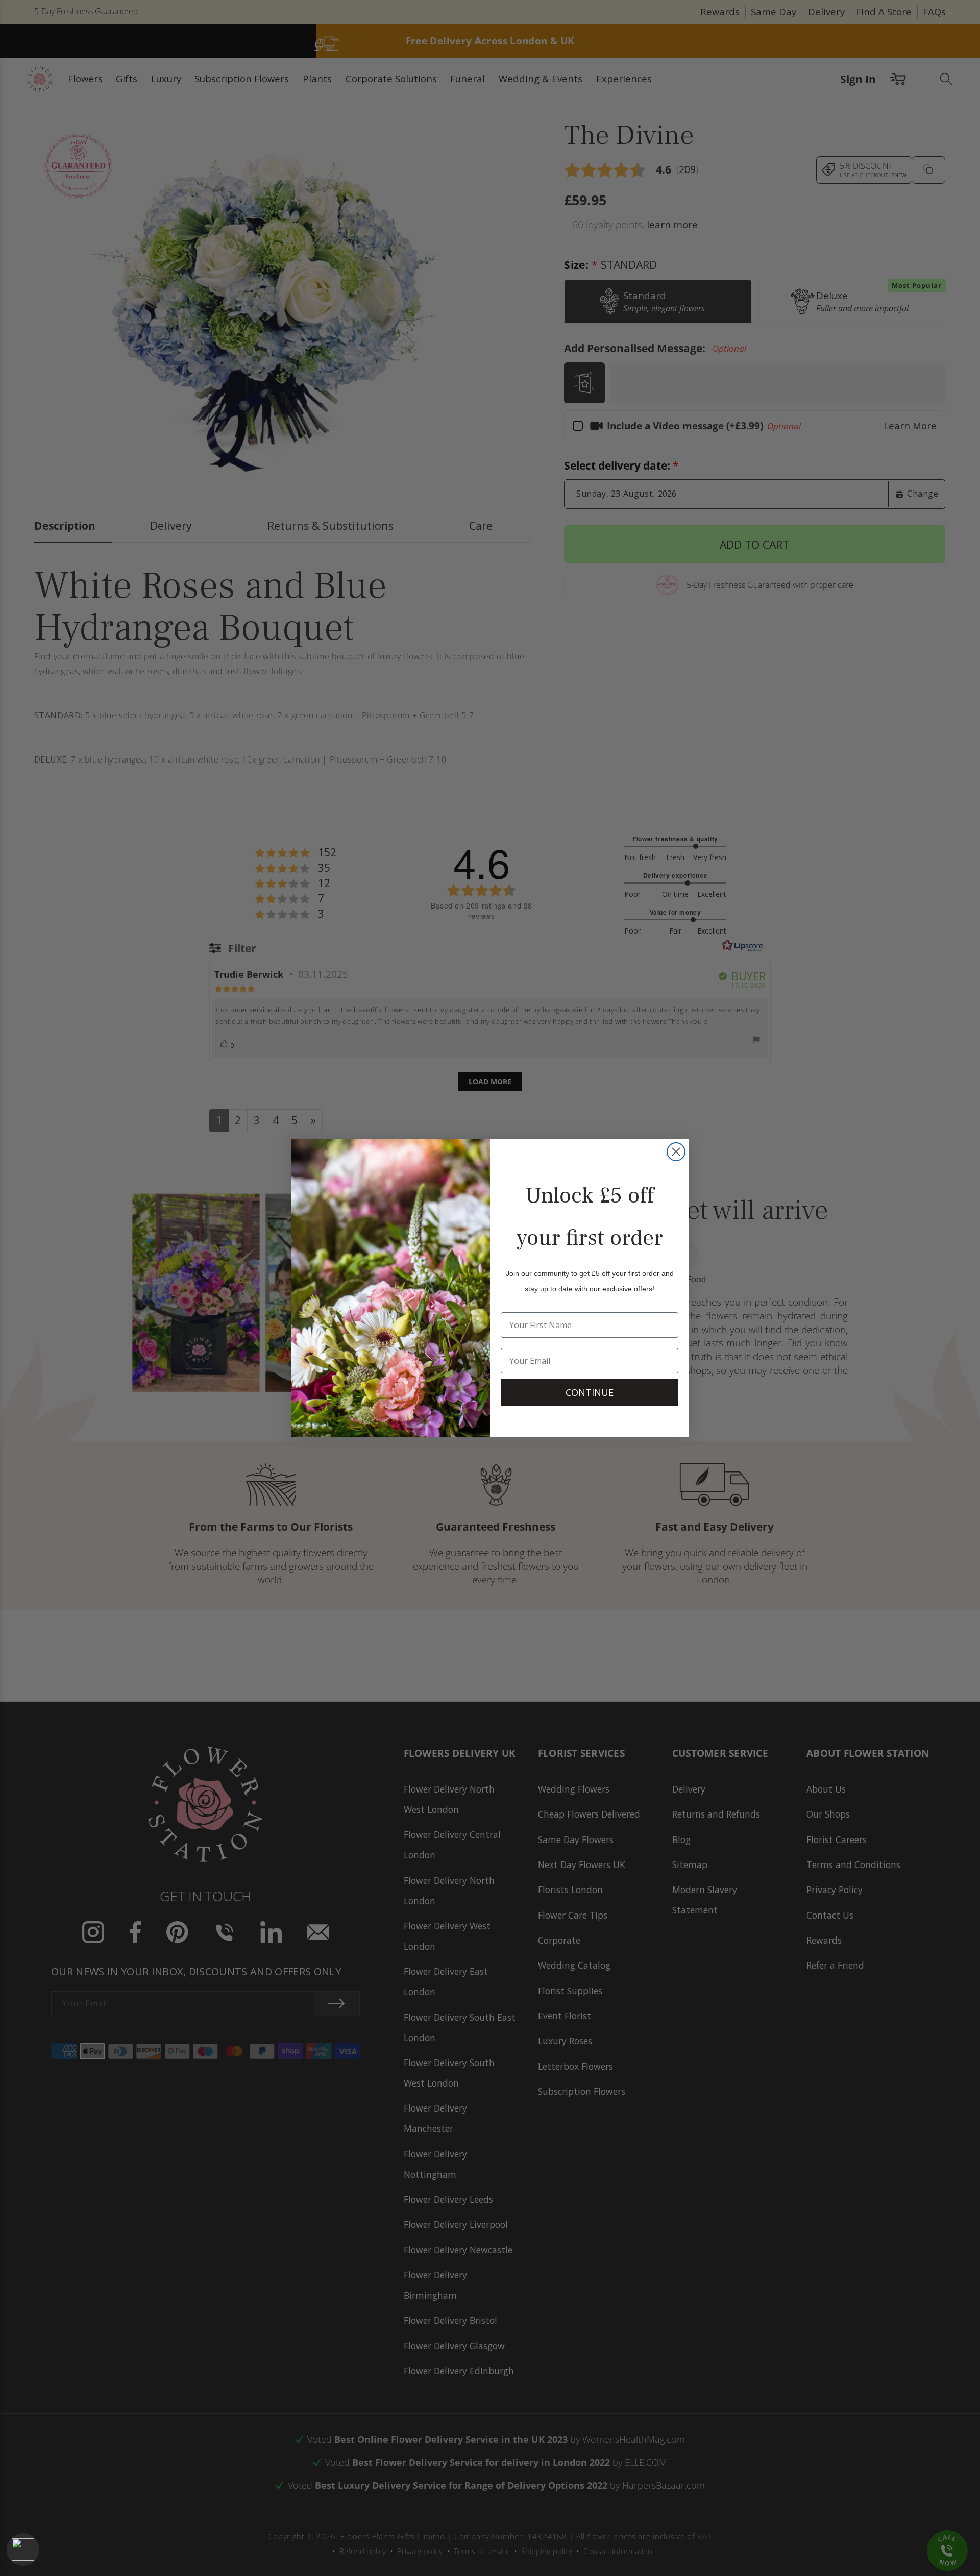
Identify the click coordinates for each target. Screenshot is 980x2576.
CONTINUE (590, 1392)
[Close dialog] (676, 1152)
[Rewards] (23, 2549)
